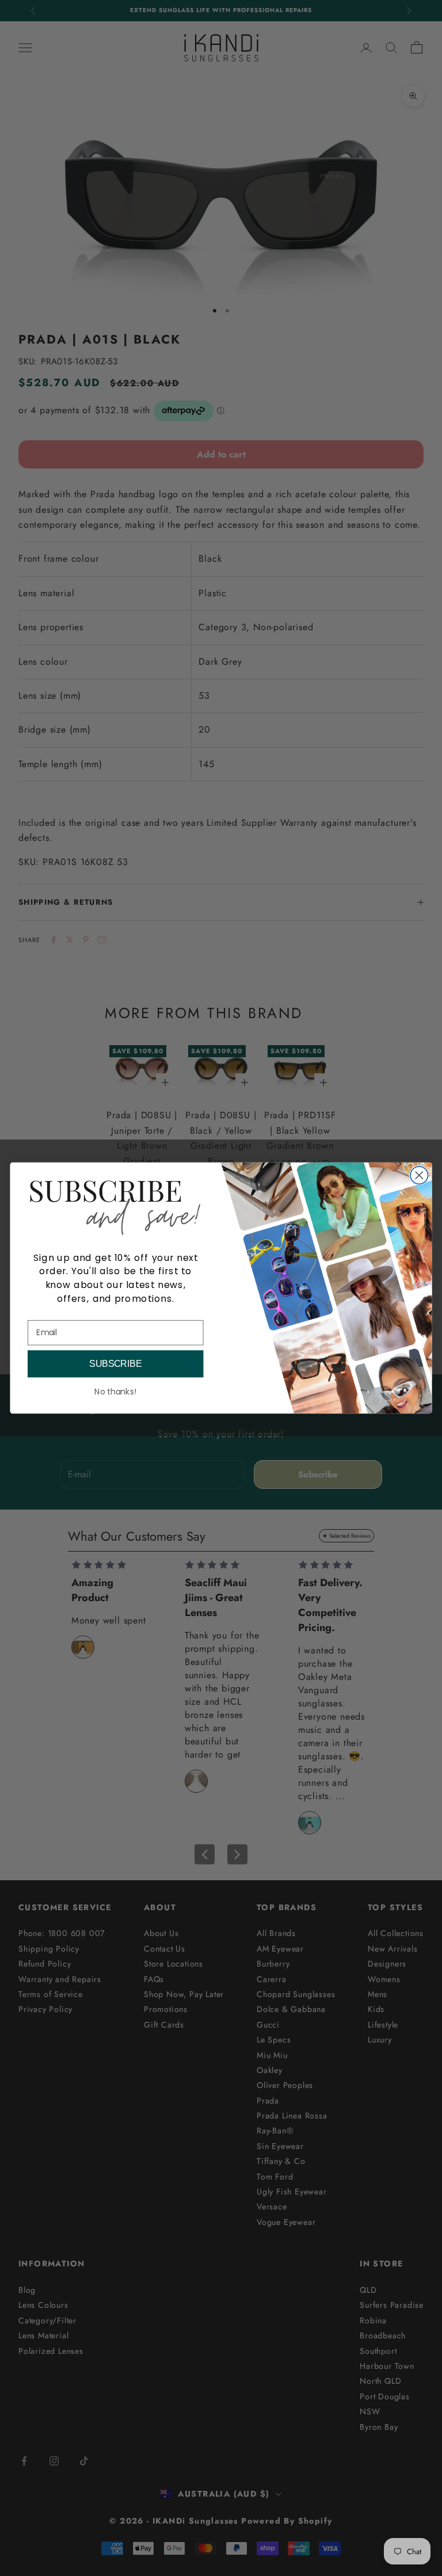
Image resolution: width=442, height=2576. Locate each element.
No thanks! (115, 1392)
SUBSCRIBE (115, 1364)
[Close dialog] (419, 1175)
